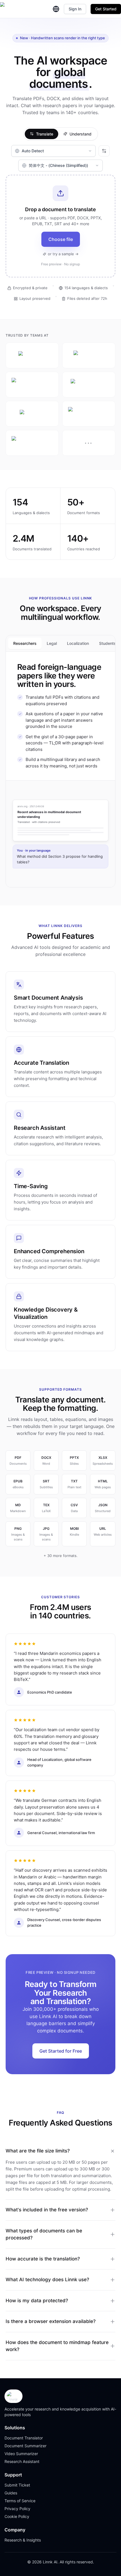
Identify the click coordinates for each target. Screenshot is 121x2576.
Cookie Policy (17, 2516)
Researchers (25, 643)
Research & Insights (23, 2540)
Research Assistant (22, 2461)
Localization (78, 643)
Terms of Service (20, 2501)
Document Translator (24, 2438)
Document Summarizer (25, 2446)
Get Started (106, 9)
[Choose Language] (56, 9)
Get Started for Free (61, 2051)
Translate (45, 134)
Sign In (75, 9)
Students (107, 643)
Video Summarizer (21, 2454)
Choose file (61, 239)
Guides (11, 2493)
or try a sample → (63, 254)
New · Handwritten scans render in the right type (62, 38)
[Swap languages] (104, 151)
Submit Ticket (17, 2485)
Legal (52, 643)
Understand (80, 134)
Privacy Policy (17, 2509)
